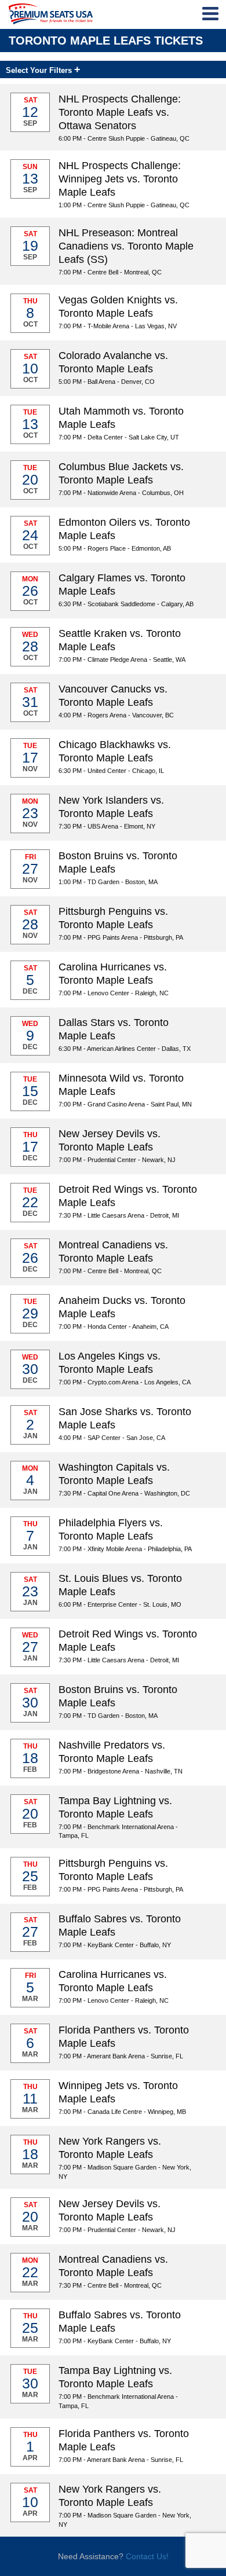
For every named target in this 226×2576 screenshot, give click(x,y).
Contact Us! (147, 2556)
